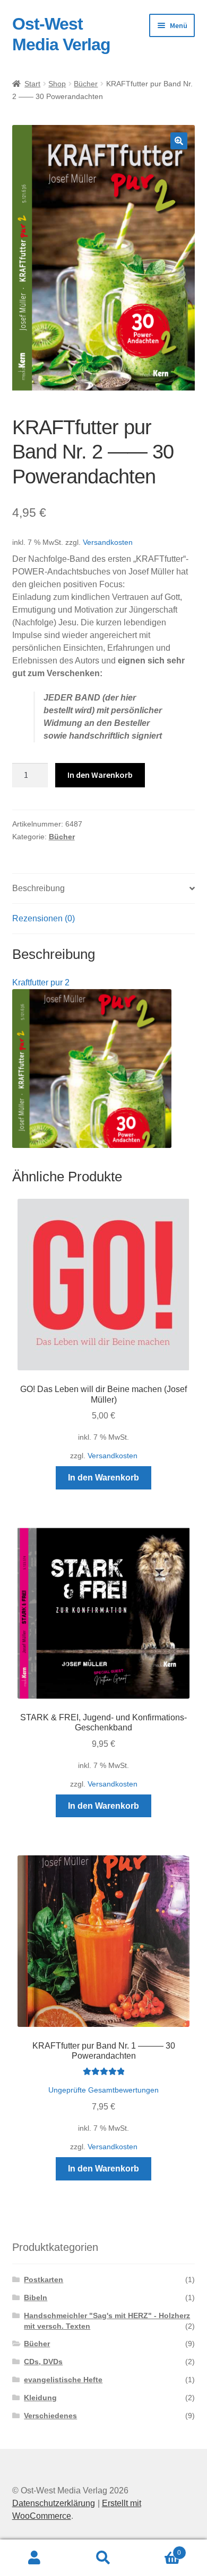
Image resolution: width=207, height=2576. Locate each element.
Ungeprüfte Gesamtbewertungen (103, 2090)
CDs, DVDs (43, 2362)
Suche (103, 2558)
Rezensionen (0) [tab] (44, 918)
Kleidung (40, 2398)
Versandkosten (108, 542)
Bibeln (36, 2297)
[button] (179, 141)
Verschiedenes (50, 2416)
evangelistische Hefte (63, 2380)
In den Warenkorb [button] (103, 1478)
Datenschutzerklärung (54, 2503)
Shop (57, 84)
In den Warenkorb (100, 775)
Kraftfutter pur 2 (41, 982)
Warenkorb (159, 2549)
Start (32, 84)
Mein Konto (34, 2558)
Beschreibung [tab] (38, 888)
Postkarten (44, 2279)
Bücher (86, 84)
